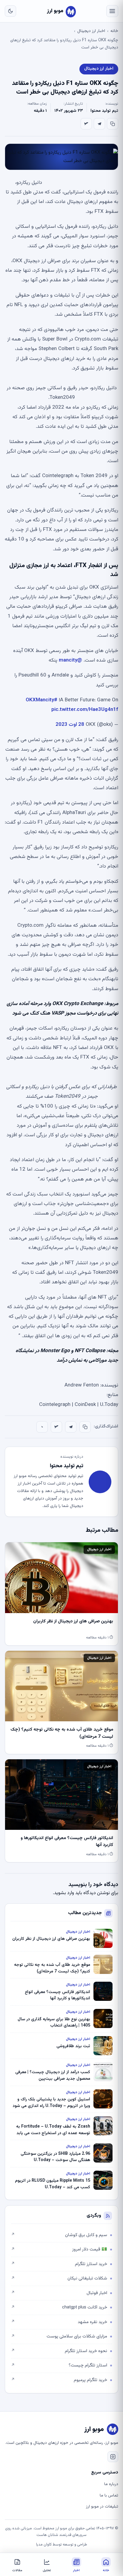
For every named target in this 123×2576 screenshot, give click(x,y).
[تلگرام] (99, 124)
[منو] (112, 11)
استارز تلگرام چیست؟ (59, 2365)
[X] (86, 124)
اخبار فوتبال (59, 2293)
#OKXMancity (41, 700)
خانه (114, 31)
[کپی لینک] (113, 124)
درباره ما (111, 2484)
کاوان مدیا (44, 2545)
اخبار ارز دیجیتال (91, 31)
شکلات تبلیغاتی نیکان (59, 2278)
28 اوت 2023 (70, 725)
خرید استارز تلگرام (59, 2264)
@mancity (70, 660)
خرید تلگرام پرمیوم (59, 2380)
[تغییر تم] (10, 11)
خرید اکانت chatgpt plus (59, 2307)
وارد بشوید (64, 1893)
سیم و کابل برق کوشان (59, 2235)
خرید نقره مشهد (59, 2322)
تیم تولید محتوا (104, 111)
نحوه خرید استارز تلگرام (59, 2351)
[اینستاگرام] (113, 2457)
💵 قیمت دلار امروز (59, 2249)
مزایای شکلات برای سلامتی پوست (59, 2336)
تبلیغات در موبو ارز (102, 2507)
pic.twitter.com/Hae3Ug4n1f (85, 710)
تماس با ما (109, 2496)
